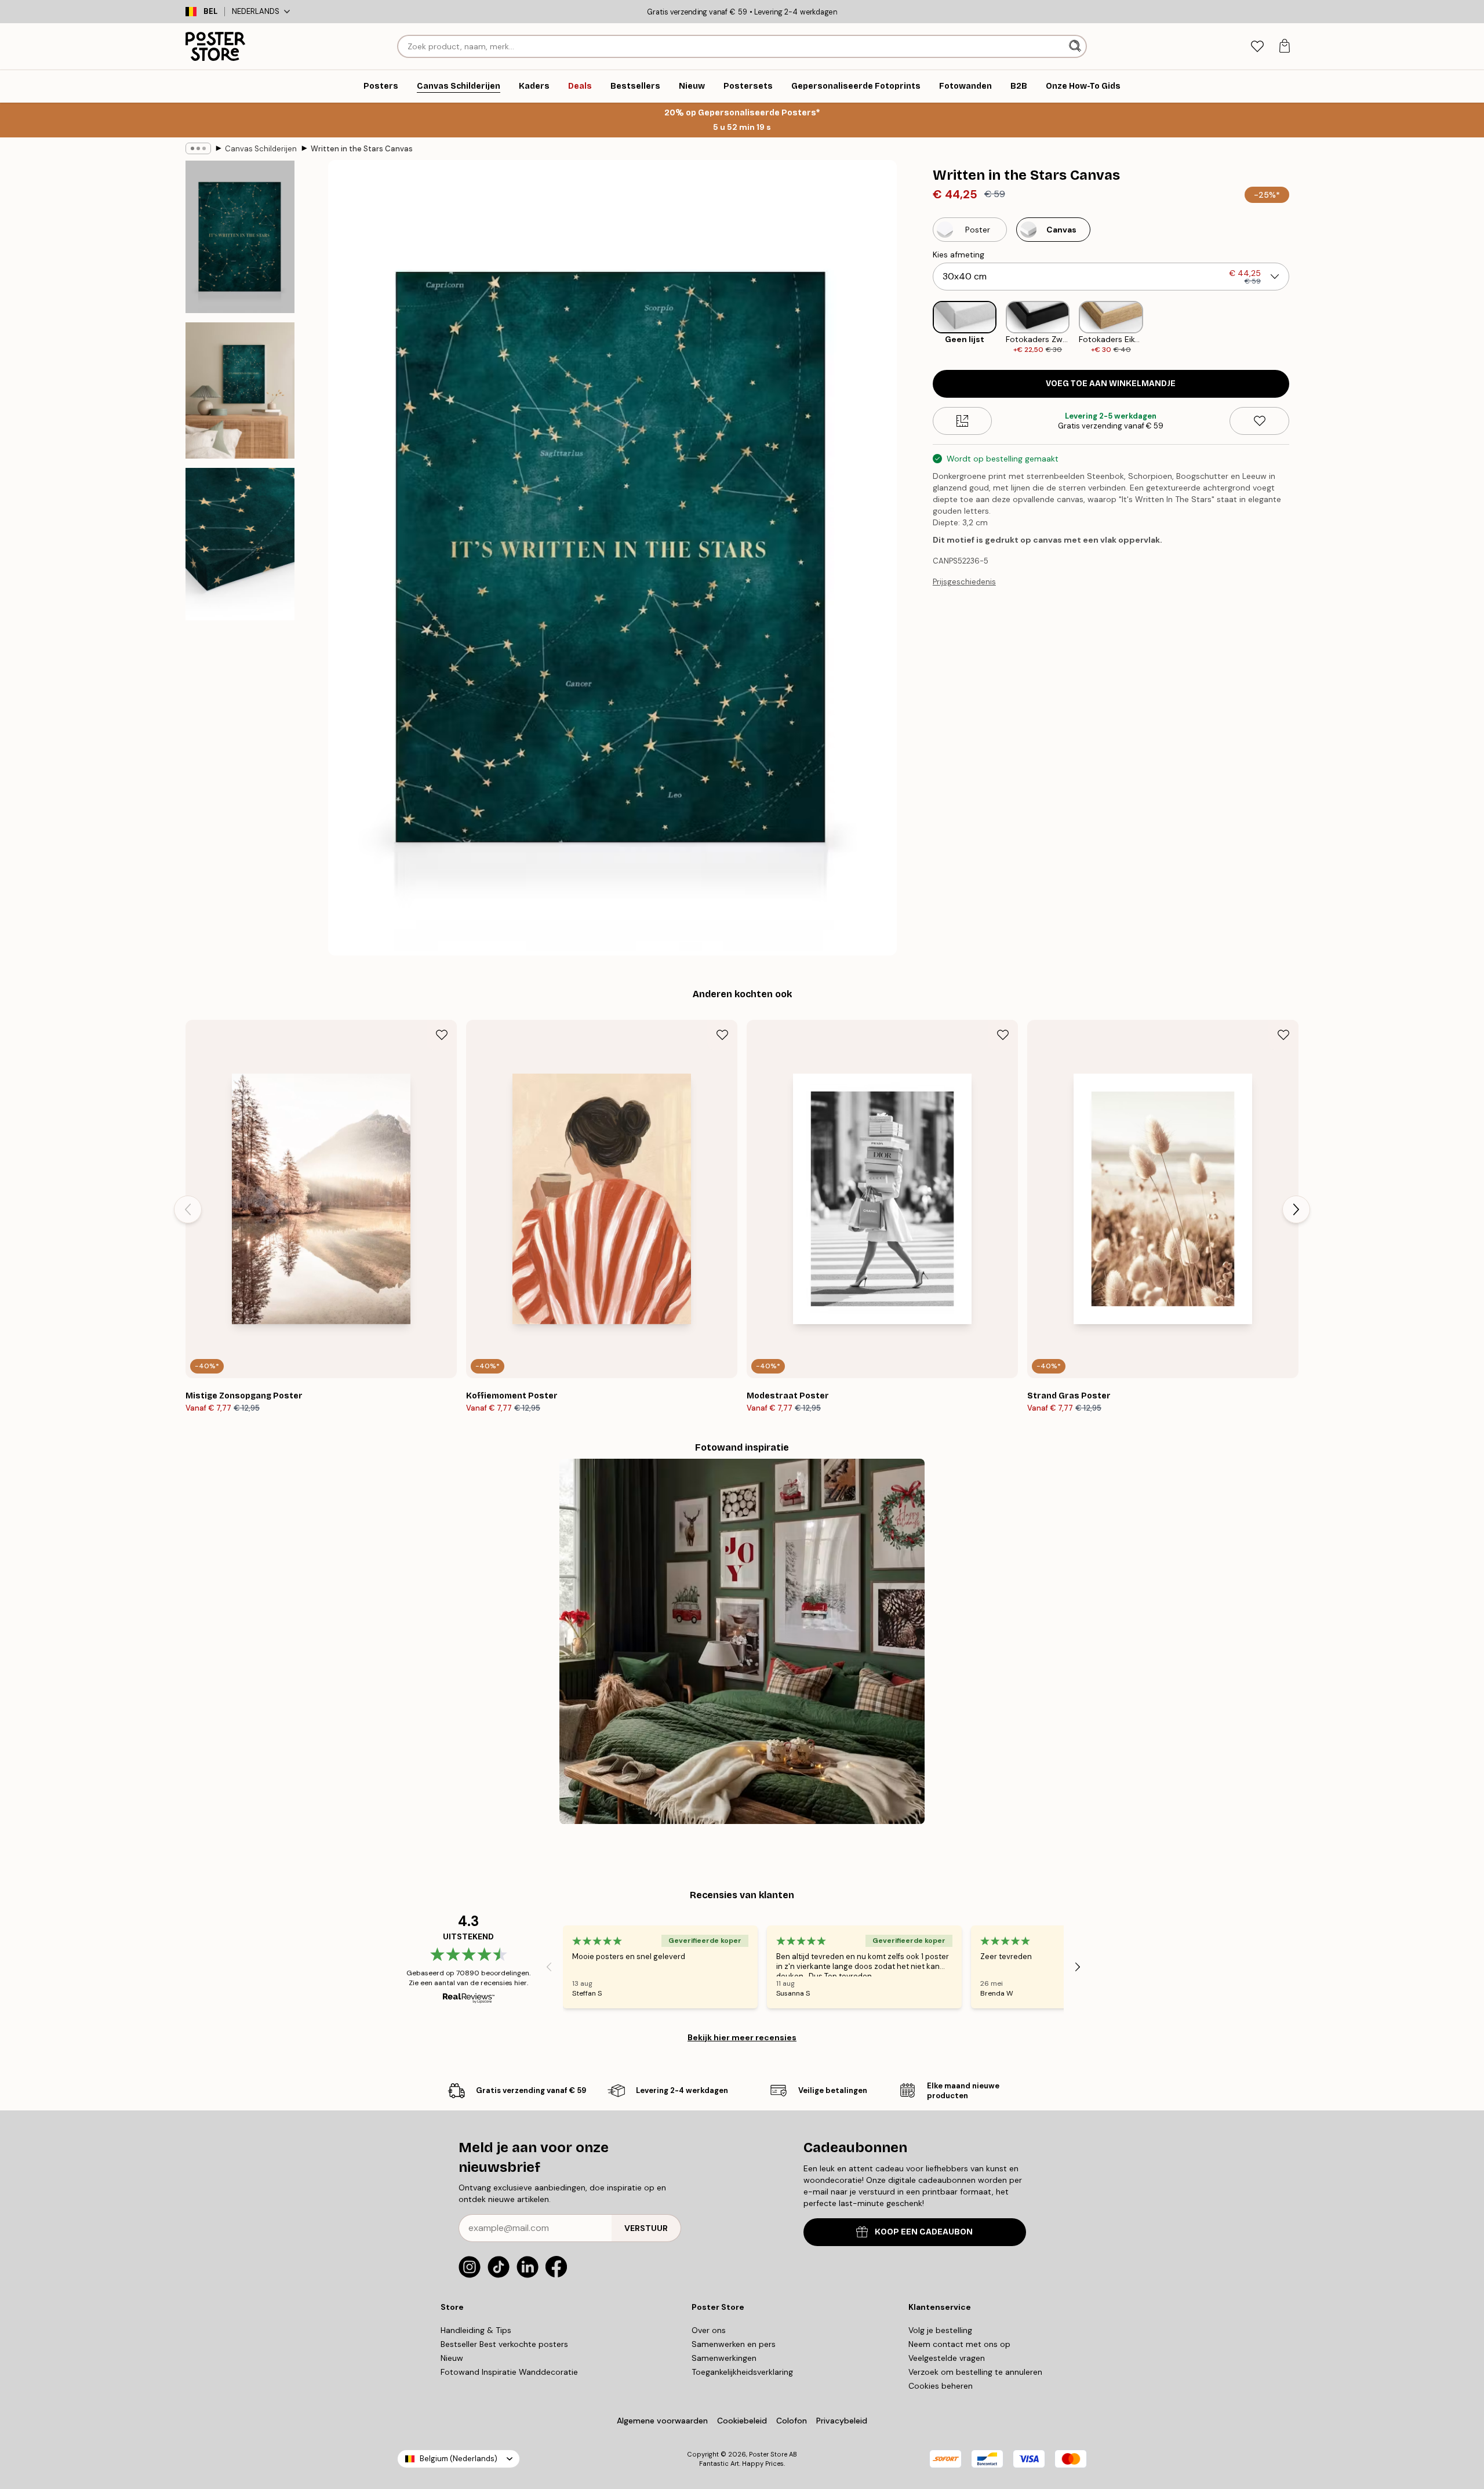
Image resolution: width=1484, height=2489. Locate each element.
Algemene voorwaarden (662, 2421)
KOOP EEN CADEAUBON (924, 2232)
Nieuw (452, 2358)
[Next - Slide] (1298, 328)
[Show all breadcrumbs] (198, 148)
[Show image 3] (240, 544)
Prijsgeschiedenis (964, 582)
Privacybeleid (842, 2421)
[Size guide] (963, 421)
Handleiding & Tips (476, 2330)
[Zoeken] (1076, 46)
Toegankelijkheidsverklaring (742, 2372)
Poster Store (768, 2454)
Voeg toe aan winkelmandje (1111, 384)
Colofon (792, 2421)
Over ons (709, 2330)
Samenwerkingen (724, 2358)
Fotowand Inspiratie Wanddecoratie (509, 2372)
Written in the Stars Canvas (362, 149)
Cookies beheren (941, 2386)
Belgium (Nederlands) (459, 2459)
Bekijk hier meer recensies (742, 2037)
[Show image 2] (240, 390)
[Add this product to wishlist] (1259, 421)
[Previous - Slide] (923, 328)
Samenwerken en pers (734, 2344)
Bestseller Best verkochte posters (504, 2344)
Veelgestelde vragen (947, 2358)
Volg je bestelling (940, 2330)
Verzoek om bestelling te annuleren (975, 2372)
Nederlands (256, 11)
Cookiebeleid (742, 2421)
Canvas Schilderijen (261, 149)
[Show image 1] (240, 237)
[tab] (1257, 47)
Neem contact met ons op (959, 2344)
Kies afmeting (959, 255)
